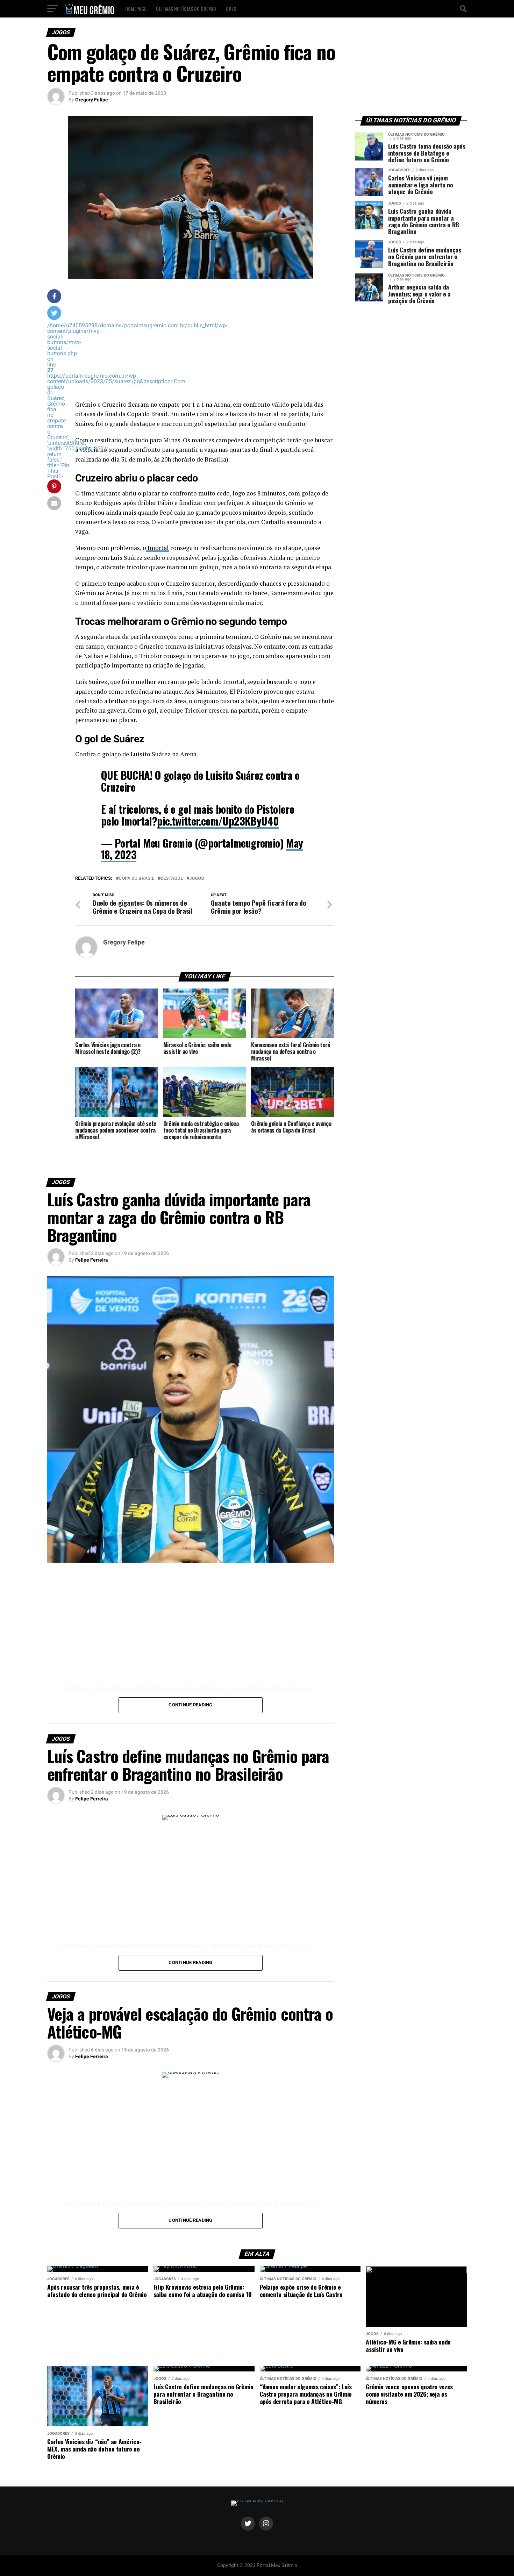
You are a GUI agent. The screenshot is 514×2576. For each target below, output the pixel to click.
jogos (197, 879)
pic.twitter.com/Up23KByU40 (218, 821)
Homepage (136, 9)
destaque (172, 879)
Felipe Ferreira (92, 1260)
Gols (231, 9)
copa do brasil (136, 879)
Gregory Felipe (92, 100)
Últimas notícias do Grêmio (186, 9)
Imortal (158, 548)
